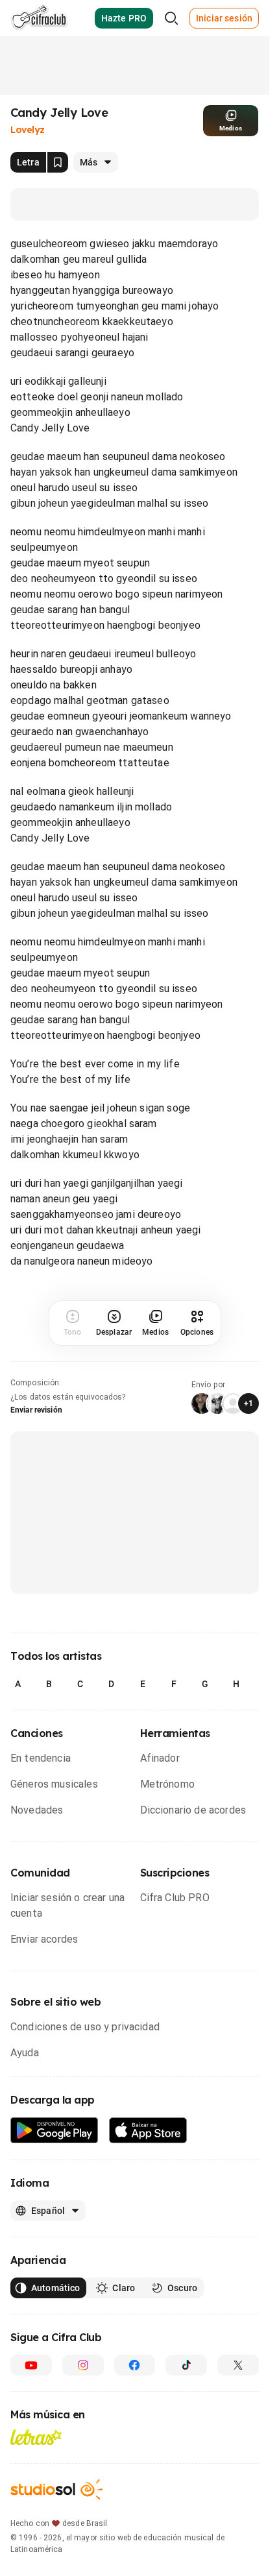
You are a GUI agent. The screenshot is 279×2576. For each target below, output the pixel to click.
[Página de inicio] (39, 18)
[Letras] (36, 2437)
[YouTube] (31, 2365)
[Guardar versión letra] (58, 162)
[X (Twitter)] (238, 2365)
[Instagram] (83, 2365)
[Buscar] (171, 18)
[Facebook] (135, 2365)
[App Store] (148, 2131)
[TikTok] (186, 2365)
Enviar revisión (36, 1410)
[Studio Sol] (56, 2489)
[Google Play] (55, 2131)
